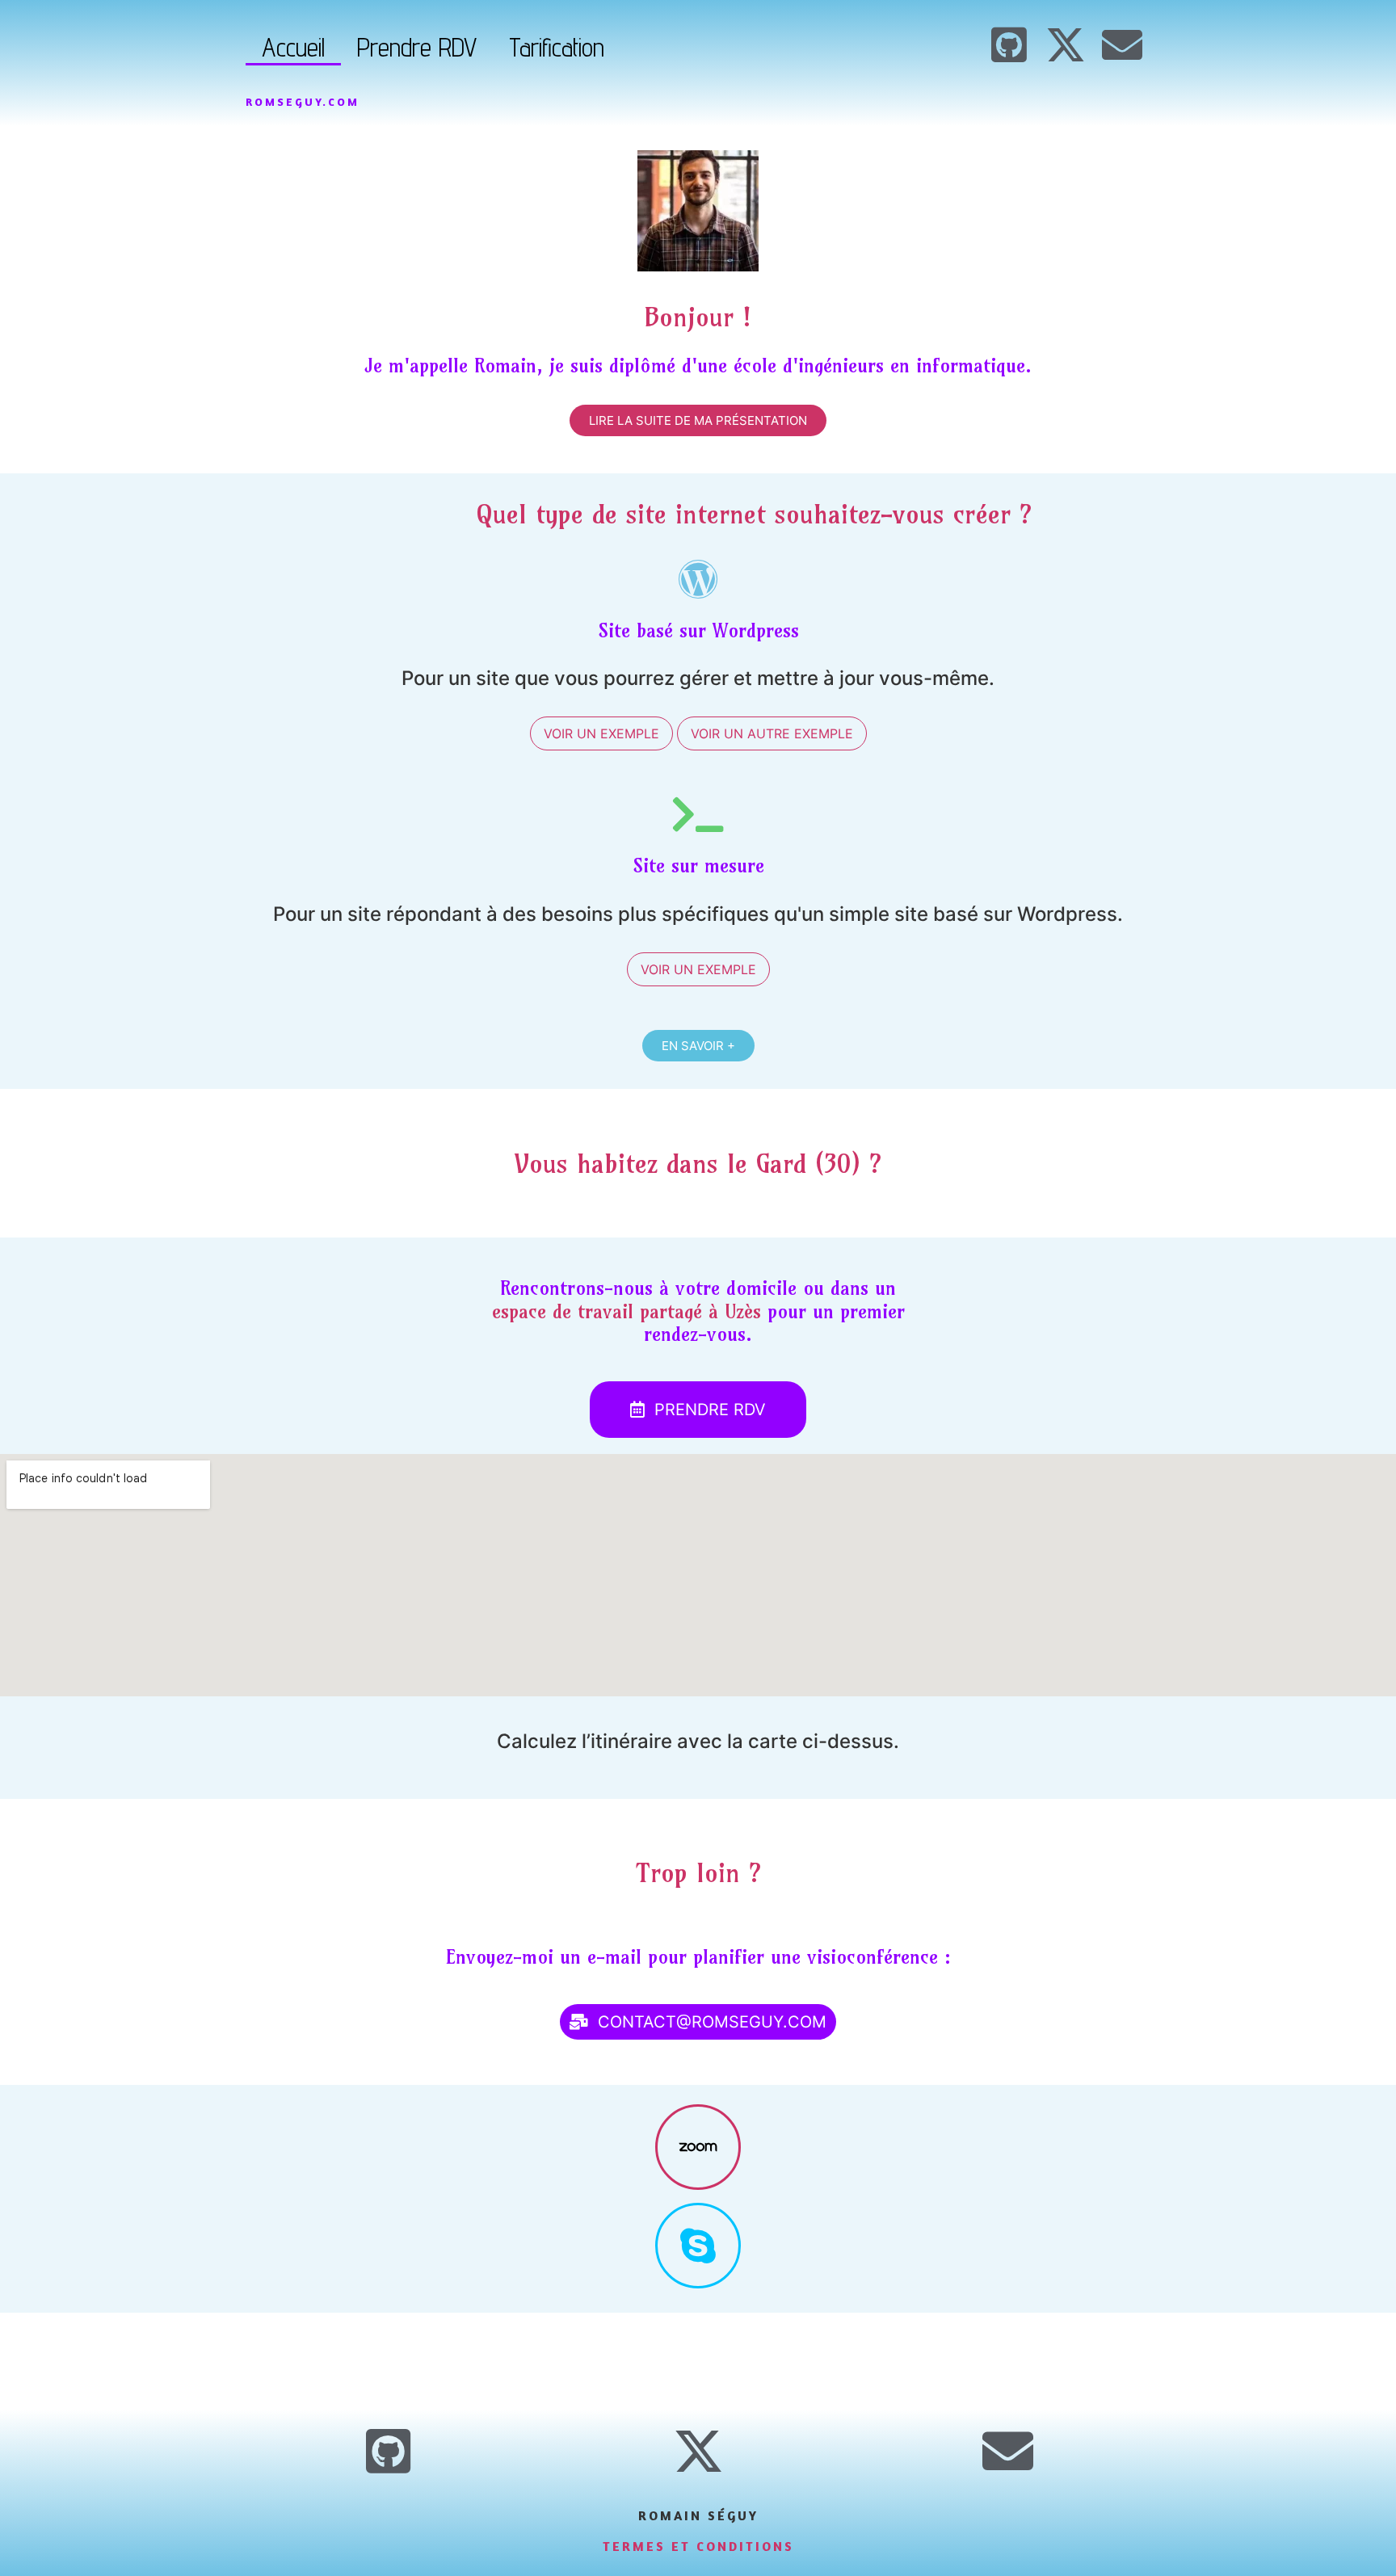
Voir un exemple (601, 733)
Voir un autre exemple (772, 733)
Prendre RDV (417, 47)
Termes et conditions (698, 2546)
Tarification (557, 47)
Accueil (293, 47)
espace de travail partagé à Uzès (627, 1311)
